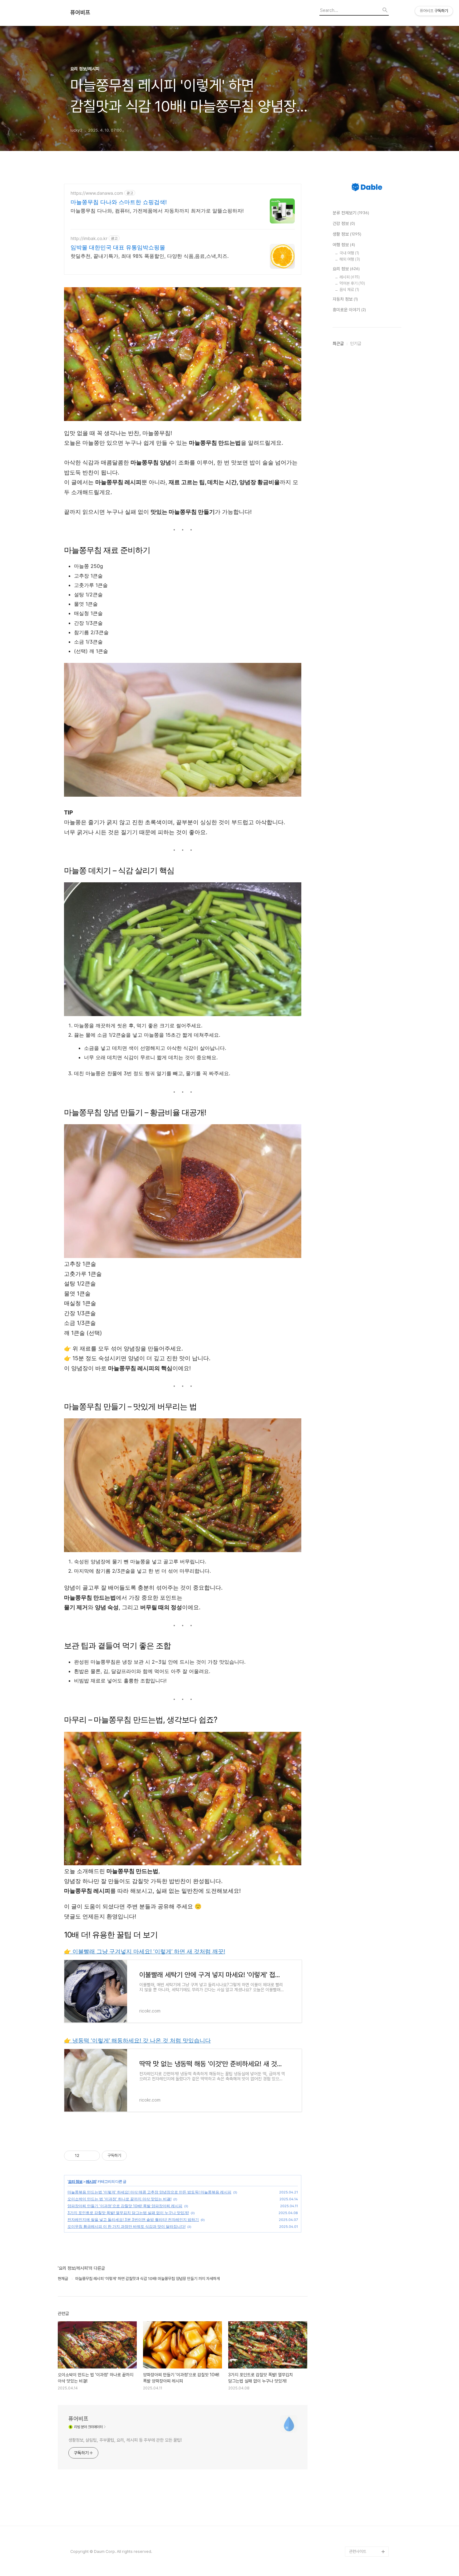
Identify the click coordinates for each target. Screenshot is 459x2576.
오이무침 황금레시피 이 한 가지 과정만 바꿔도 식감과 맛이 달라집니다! (126, 2226)
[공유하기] (85, 2156)
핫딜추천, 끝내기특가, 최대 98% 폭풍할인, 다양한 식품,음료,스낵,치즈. (150, 256)
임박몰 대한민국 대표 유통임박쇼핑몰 (118, 247)
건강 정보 (344, 223)
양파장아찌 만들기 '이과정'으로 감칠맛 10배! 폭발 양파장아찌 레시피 (125, 2206)
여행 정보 (344, 245)
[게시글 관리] (93, 2156)
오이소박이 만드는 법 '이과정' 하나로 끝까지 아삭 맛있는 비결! (119, 2199)
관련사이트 (358, 2551)
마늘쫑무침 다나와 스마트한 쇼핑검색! (119, 202)
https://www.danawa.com (97, 193)
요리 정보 (75, 2181)
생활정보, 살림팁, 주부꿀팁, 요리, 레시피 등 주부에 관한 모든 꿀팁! (125, 2440)
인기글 (356, 343)
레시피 (91, 2181)
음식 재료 (349, 290)
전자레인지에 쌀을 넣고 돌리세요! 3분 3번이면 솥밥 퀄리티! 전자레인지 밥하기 (133, 2220)
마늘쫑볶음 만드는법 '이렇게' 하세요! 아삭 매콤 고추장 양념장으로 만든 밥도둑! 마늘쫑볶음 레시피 (149, 2192)
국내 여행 (349, 253)
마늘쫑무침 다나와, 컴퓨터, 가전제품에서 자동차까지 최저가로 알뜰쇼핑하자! (157, 211)
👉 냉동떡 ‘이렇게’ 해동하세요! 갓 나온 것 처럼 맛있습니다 (137, 2040)
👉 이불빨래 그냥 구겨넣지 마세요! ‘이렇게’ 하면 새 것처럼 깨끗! (145, 1951)
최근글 (338, 343)
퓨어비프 (80, 13)
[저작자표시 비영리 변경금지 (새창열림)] (135, 2156)
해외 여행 (350, 259)
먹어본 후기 (352, 283)
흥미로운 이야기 (349, 310)
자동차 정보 (345, 299)
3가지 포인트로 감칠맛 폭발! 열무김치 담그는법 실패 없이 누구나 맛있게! (128, 2213)
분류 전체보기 (351, 213)
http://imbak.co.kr (89, 238)
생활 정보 (347, 234)
